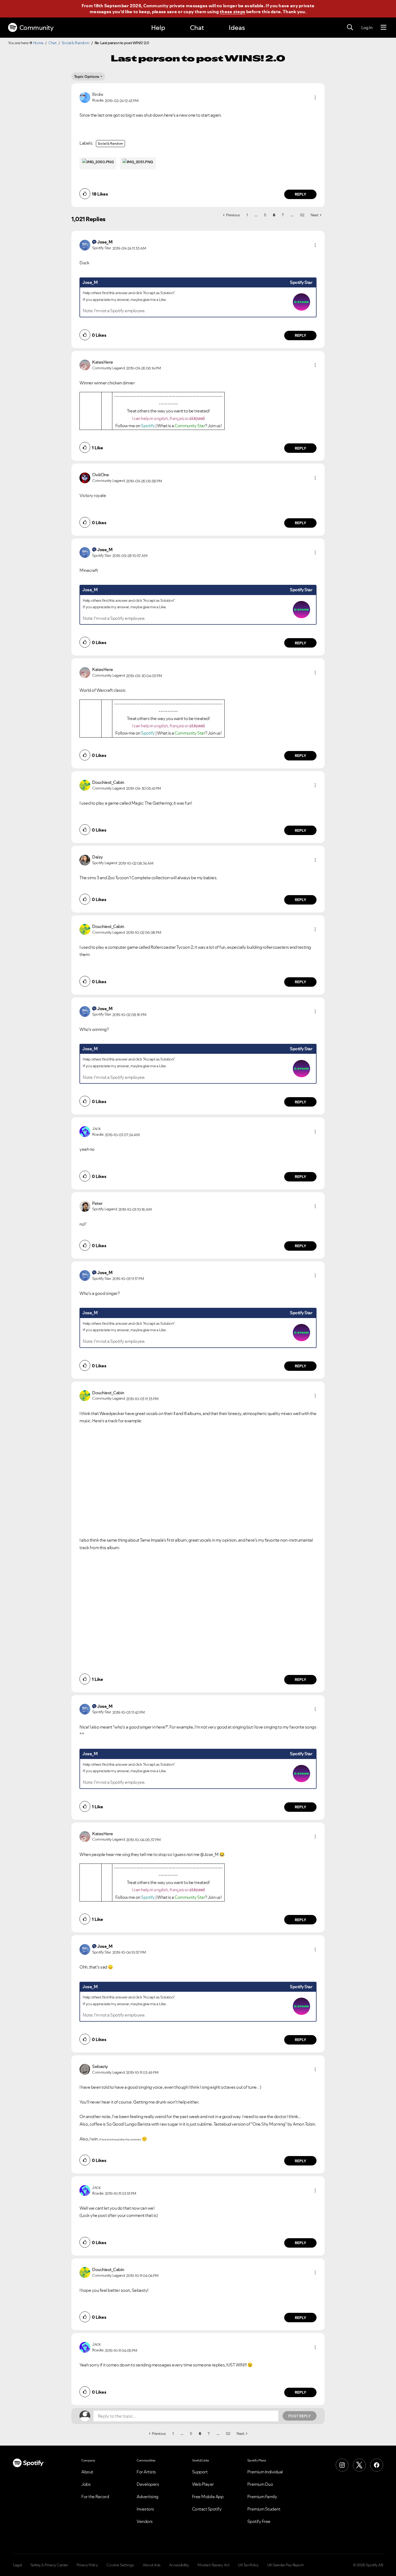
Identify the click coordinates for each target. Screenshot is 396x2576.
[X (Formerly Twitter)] (359, 2465)
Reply (301, 194)
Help (158, 28)
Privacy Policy (87, 2565)
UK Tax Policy (248, 2565)
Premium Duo (260, 2484)
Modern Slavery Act (213, 2565)
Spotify (148, 426)
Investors (145, 2509)
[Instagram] (342, 2465)
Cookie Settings (120, 2565)
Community (37, 28)
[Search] (350, 27)
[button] (315, 98)
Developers (148, 2484)
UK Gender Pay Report (285, 2565)
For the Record (95, 2497)
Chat (197, 28)
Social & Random (76, 43)
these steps (232, 12)
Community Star (190, 426)
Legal (17, 2565)
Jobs (86, 2484)
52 (302, 215)
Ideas (237, 28)
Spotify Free (259, 2521)
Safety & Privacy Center (49, 2565)
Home (38, 43)
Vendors (145, 2521)
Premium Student (264, 2509)
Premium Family (262, 2497)
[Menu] (383, 27)
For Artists (146, 2472)
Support (200, 2472)
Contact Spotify (207, 2509)
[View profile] (85, 97)
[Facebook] (377, 2465)
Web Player (203, 2484)
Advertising (147, 2497)
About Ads (152, 2565)
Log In (367, 27)
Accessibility (179, 2565)
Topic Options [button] (87, 77)
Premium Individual (265, 2472)
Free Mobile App (208, 2497)
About (87, 2472)
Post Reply (300, 2416)
